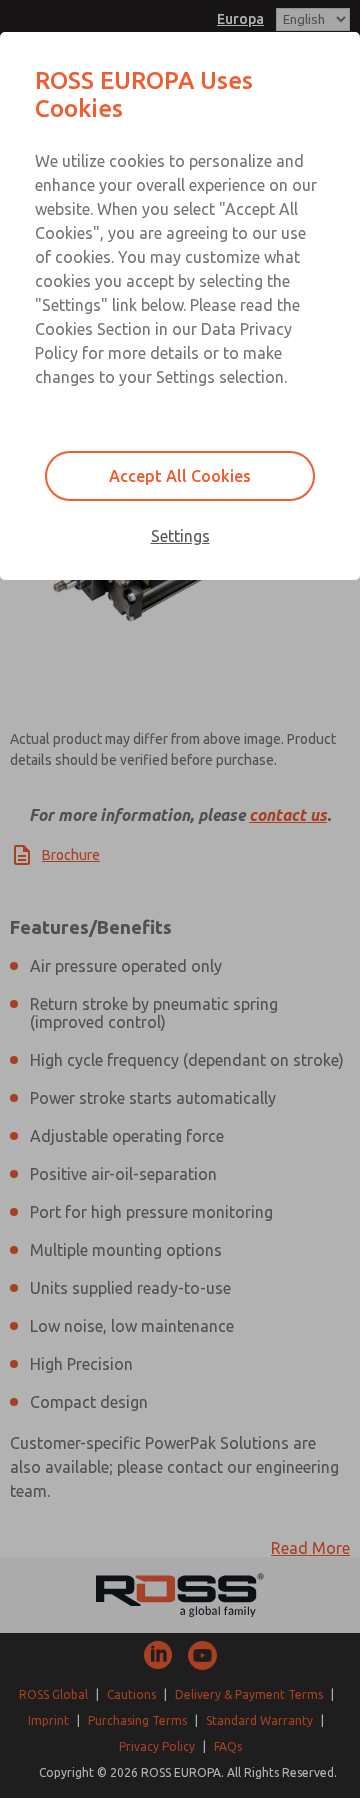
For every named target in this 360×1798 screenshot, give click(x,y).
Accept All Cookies (180, 476)
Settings (180, 536)
